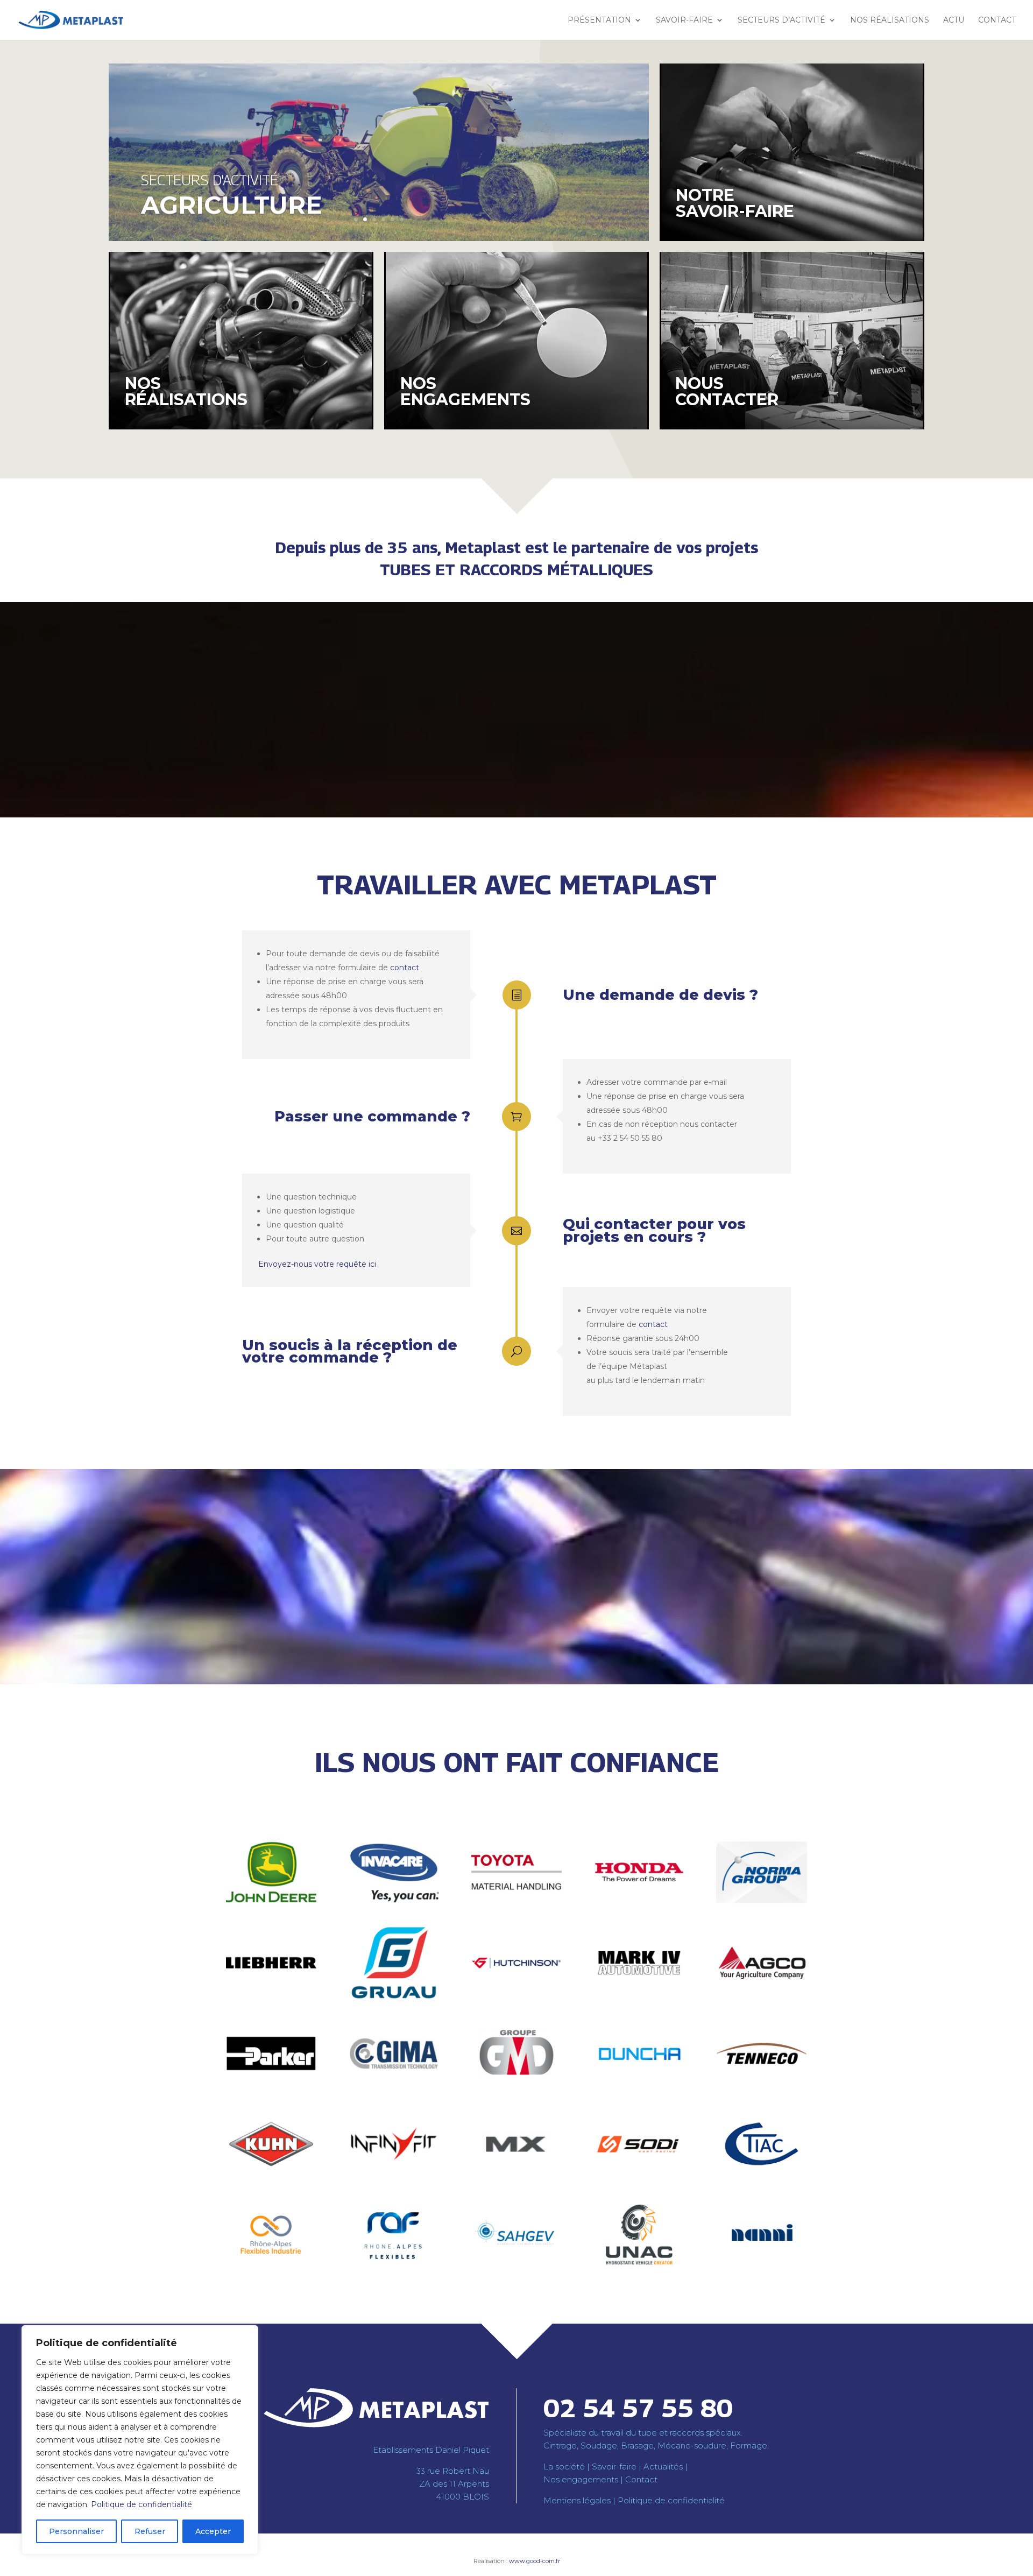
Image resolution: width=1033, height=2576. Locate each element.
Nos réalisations (890, 20)
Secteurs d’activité (781, 20)
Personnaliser (76, 2531)
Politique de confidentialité (141, 2504)
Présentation (599, 20)
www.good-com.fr (535, 2561)
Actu (954, 20)
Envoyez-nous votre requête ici (317, 1264)
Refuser (150, 2531)
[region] (140, 2440)
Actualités (663, 2466)
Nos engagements (581, 2479)
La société (564, 2466)
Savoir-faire (684, 20)
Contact (997, 20)
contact (405, 968)
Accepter (213, 2531)
